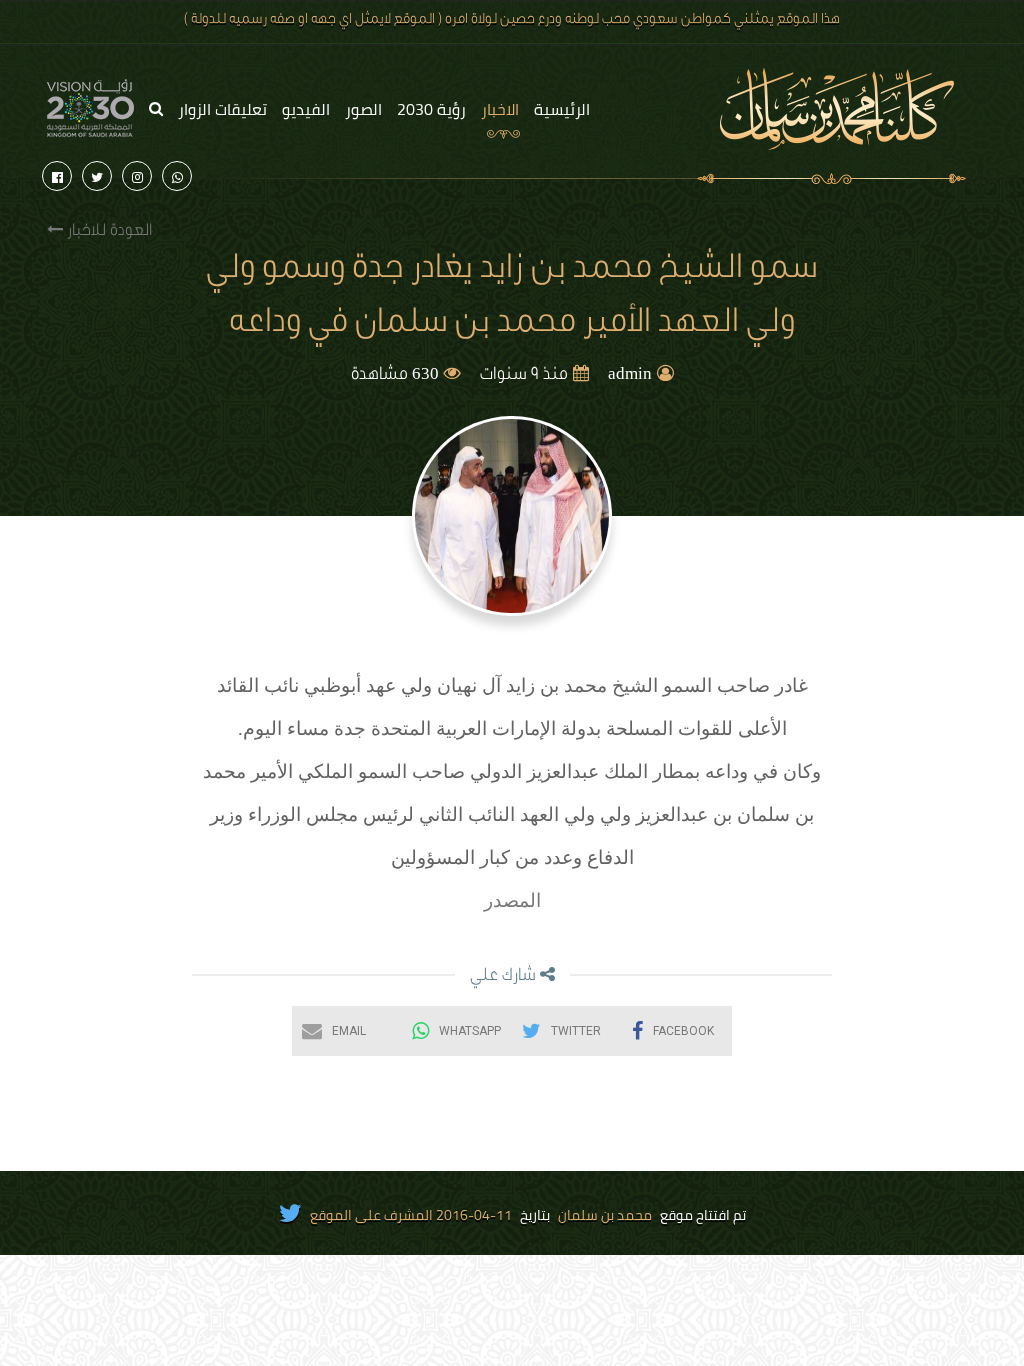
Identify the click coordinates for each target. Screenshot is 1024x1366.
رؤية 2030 (431, 109)
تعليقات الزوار (222, 109)
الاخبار (500, 109)
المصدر (512, 900)
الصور (363, 109)
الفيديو (306, 109)
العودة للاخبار (107, 232)
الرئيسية (562, 109)
